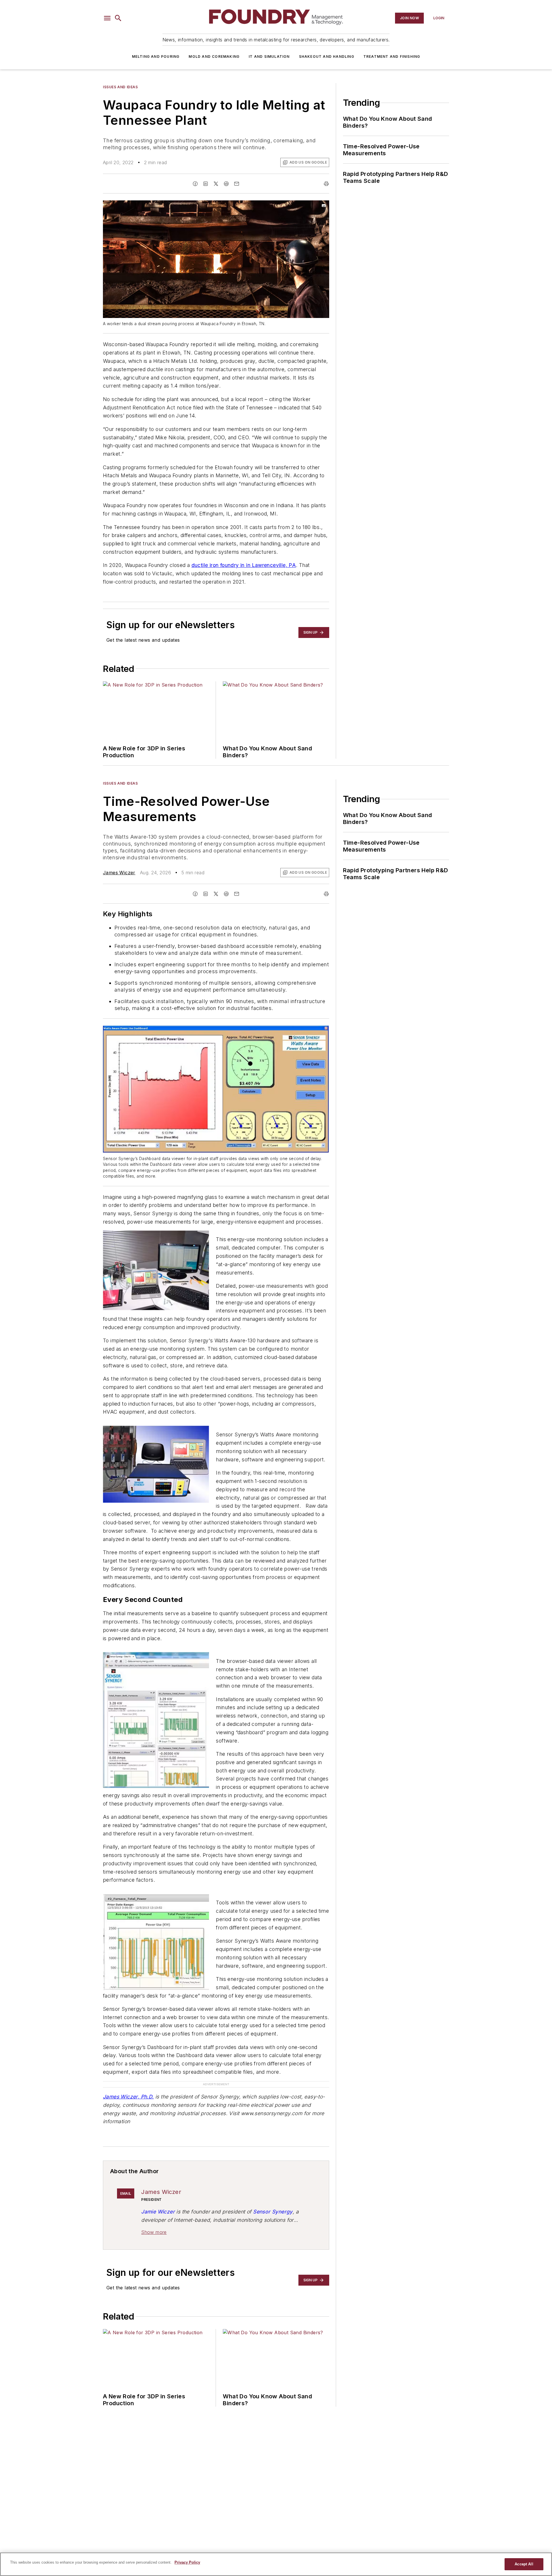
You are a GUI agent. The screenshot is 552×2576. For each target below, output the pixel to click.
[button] (107, 18)
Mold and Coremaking (214, 56)
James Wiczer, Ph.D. (128, 2097)
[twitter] (216, 184)
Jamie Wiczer (158, 2212)
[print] (326, 184)
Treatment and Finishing (392, 56)
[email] (237, 184)
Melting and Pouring (156, 56)
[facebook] (195, 184)
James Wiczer (119, 873)
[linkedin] (206, 184)
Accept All (524, 2564)
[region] (276, 2564)
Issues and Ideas (120, 87)
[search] (118, 18)
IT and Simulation (269, 56)
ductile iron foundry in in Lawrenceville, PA (244, 565)
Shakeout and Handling (327, 56)
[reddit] (226, 184)
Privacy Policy (187, 2562)
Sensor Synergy (273, 2212)
